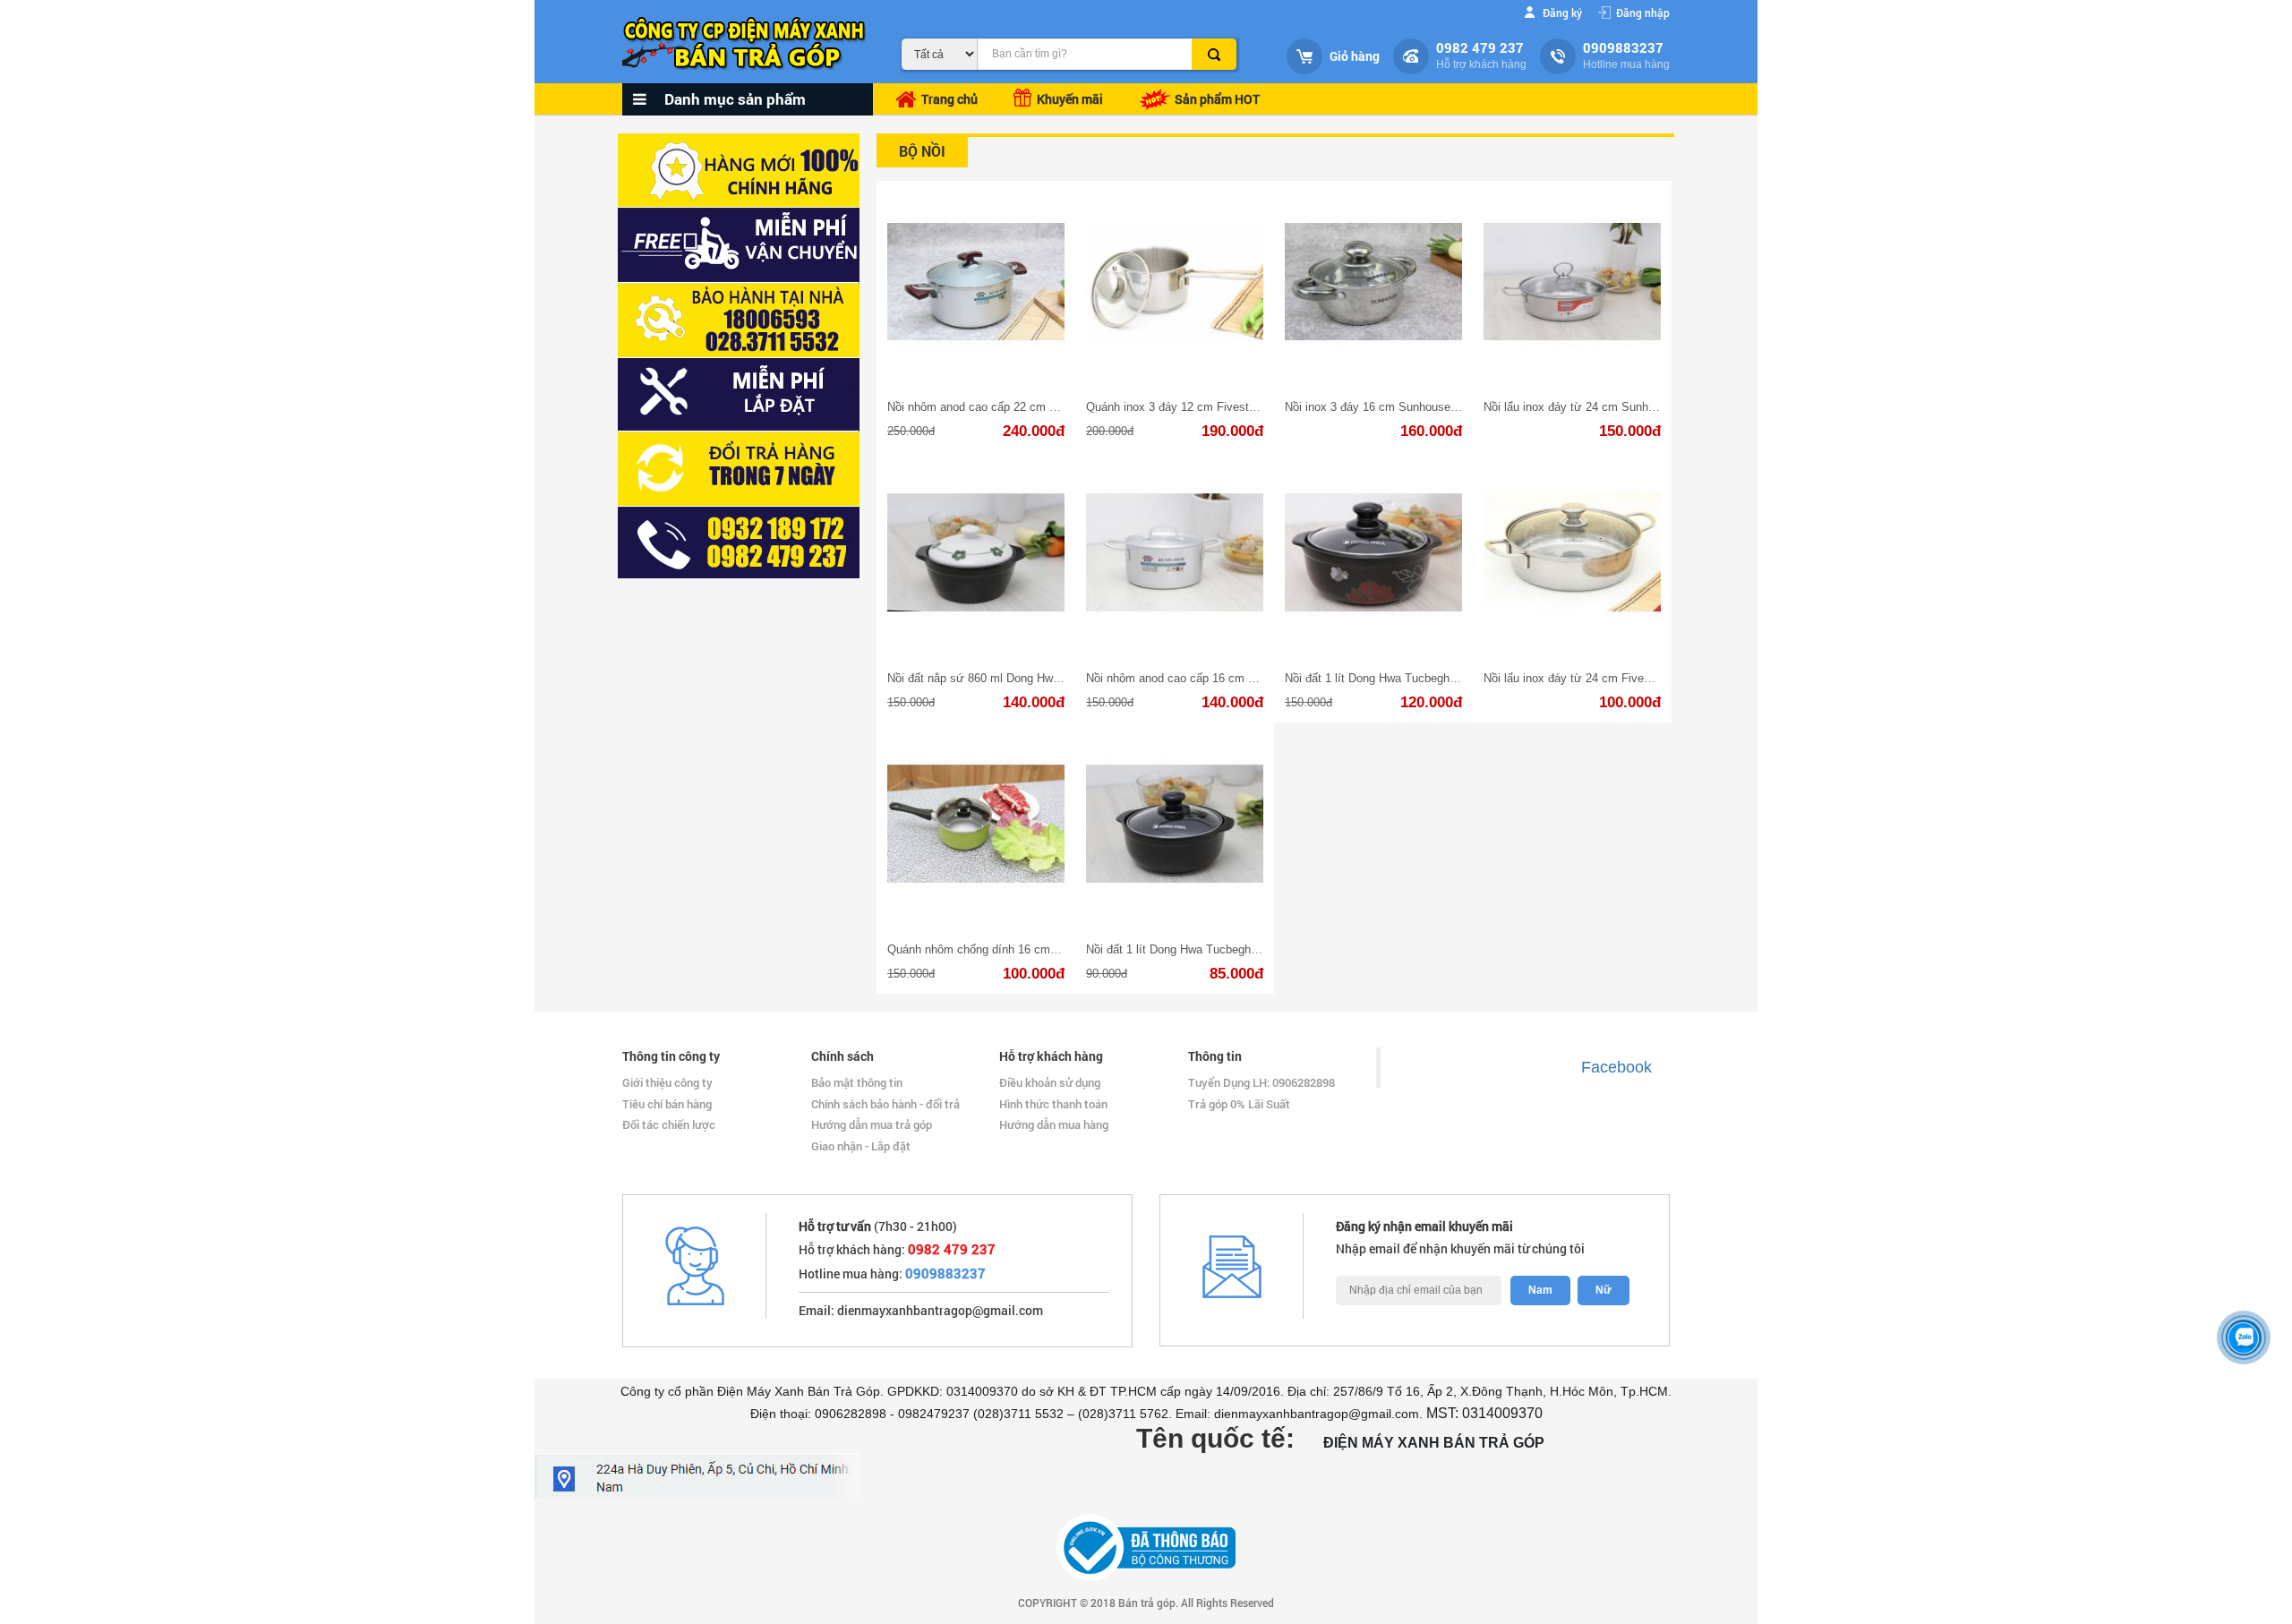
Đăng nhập (1643, 12)
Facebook (1616, 1067)
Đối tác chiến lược (669, 1124)
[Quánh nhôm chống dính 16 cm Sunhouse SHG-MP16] (976, 824)
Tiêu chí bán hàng (667, 1104)
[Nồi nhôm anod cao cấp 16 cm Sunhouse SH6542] (1175, 553)
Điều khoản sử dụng (1050, 1082)
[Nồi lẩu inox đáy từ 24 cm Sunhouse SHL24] (1572, 282)
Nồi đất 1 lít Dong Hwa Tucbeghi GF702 (1388, 678)
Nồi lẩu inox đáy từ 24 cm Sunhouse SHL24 (1598, 407)
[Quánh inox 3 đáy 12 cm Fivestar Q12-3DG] (1175, 282)
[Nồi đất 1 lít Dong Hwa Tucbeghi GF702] (1373, 553)
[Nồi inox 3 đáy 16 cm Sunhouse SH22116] (1373, 282)
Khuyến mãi (1067, 99)
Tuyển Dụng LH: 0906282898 (1261, 1082)
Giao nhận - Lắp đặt (861, 1146)
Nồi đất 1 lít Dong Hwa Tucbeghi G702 (1185, 949)
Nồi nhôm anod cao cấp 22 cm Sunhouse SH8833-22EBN (1037, 407)
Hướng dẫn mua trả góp (872, 1124)
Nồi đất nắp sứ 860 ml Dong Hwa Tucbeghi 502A (1014, 678)
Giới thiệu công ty (667, 1082)
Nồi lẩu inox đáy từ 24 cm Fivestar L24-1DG (1598, 678)
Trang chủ (949, 99)
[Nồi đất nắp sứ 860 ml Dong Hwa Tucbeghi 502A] (976, 553)
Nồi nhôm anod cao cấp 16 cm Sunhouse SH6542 (1215, 678)
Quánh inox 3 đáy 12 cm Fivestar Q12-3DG (1198, 407)
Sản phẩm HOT (1216, 99)
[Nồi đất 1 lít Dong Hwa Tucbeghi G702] (1175, 824)
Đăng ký (1562, 12)
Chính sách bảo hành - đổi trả (885, 1104)
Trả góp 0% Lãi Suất (1239, 1104)
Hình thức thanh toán (1053, 1104)
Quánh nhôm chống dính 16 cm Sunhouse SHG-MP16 (1028, 949)
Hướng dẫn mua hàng (1054, 1124)
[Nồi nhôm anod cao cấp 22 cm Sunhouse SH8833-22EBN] (976, 282)
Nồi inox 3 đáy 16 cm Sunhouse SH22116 (1393, 407)
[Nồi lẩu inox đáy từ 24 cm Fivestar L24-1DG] (1572, 553)
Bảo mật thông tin (857, 1082)
